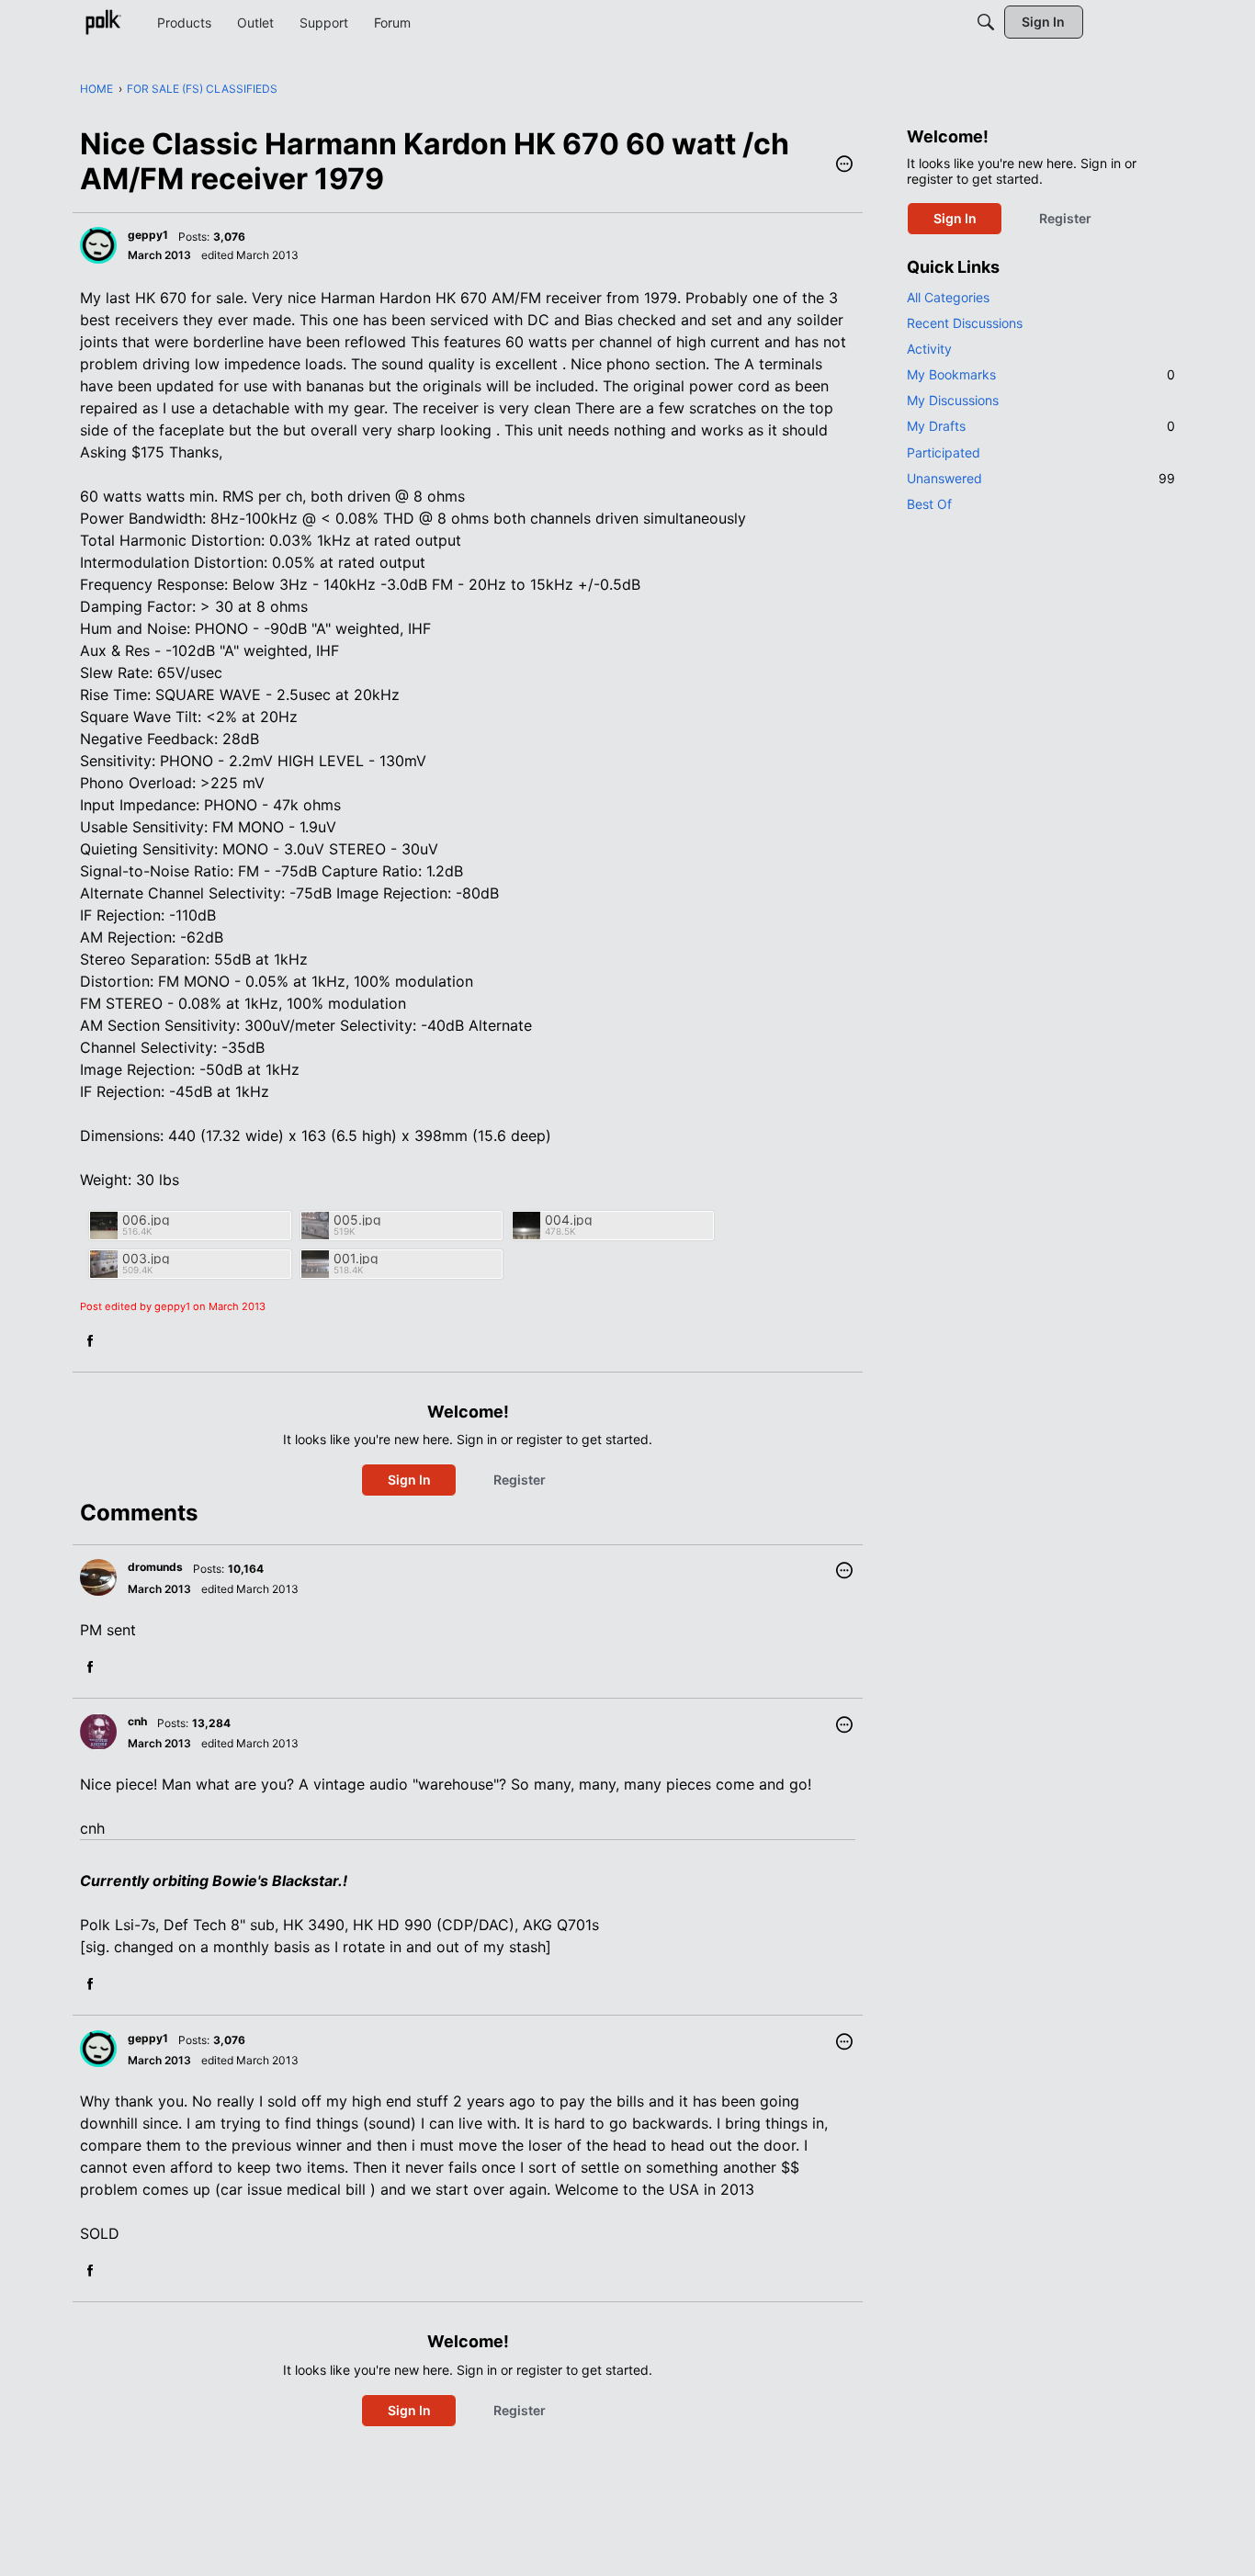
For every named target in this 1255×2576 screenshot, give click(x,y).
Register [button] (520, 1480)
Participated (944, 452)
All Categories (948, 297)
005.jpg (357, 1220)
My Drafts (1041, 426)
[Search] (986, 22)
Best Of (929, 504)
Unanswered (1041, 478)
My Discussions (953, 400)
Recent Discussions (965, 323)
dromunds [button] (155, 1567)
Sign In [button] (409, 1480)
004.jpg (569, 1220)
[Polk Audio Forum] (103, 22)
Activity (929, 349)
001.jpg (356, 1258)
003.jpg (146, 1258)
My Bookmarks (1041, 374)
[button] (844, 165)
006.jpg (146, 1220)
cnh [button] (137, 1721)
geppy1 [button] (148, 235)
